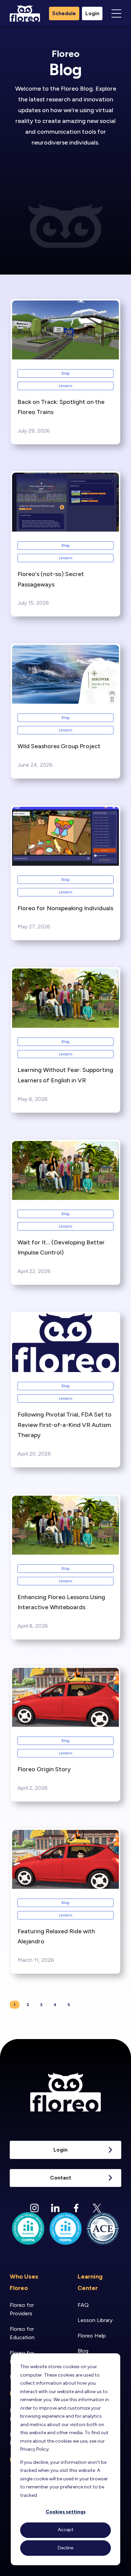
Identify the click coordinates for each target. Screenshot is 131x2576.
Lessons (65, 386)
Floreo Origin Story (44, 1769)
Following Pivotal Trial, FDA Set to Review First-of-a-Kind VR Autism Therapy (64, 1425)
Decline (65, 2548)
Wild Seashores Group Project (59, 746)
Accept (66, 2530)
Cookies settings (66, 2512)
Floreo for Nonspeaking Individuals (65, 908)
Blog (65, 373)
